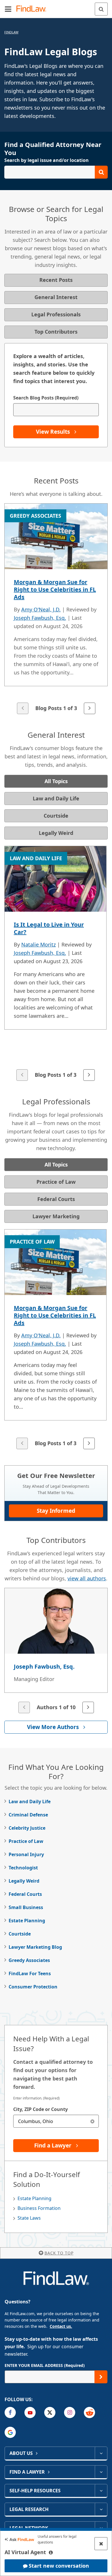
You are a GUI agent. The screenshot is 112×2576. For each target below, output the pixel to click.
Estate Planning (27, 1921)
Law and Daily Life (30, 1802)
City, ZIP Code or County (40, 2109)
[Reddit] (89, 2413)
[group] (56, 609)
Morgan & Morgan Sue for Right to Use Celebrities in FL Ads (55, 589)
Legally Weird (24, 1881)
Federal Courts (25, 1894)
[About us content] (101, 2453)
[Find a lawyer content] (101, 2472)
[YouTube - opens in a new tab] (30, 2413)
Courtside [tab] (56, 816)
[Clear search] (92, 2121)
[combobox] (56, 2121)
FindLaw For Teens (30, 1973)
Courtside (20, 1934)
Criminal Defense (28, 1815)
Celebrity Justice (27, 1828)
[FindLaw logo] (33, 9)
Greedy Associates (29, 1960)
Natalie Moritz (38, 944)
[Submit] (101, 2377)
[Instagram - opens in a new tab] (70, 2413)
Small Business (26, 1907)
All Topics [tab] (56, 781)
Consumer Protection (33, 1987)
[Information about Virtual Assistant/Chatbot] (51, 2552)
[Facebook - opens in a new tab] (10, 2413)
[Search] (101, 9)
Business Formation (39, 2208)
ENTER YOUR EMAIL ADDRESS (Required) (45, 2365)
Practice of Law (26, 1841)
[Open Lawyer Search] (56, 172)
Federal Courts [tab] (56, 1199)
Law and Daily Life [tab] (56, 798)
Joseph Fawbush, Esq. (40, 618)
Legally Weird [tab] (56, 833)
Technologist (23, 1868)
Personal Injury (26, 1854)
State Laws (29, 2218)
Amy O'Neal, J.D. (41, 609)
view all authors (87, 1578)
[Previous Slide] (23, 708)
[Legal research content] (101, 2509)
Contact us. (61, 2326)
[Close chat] (101, 2544)
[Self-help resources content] (101, 2491)
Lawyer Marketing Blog (35, 1947)
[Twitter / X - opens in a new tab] (50, 2413)
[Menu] (8, 9)
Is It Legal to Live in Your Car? (49, 928)
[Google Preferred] (10, 2432)
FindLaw (11, 32)
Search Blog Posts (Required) (46, 398)
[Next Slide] (90, 708)
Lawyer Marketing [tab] (56, 1216)
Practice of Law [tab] (56, 1182)
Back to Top (59, 2253)
